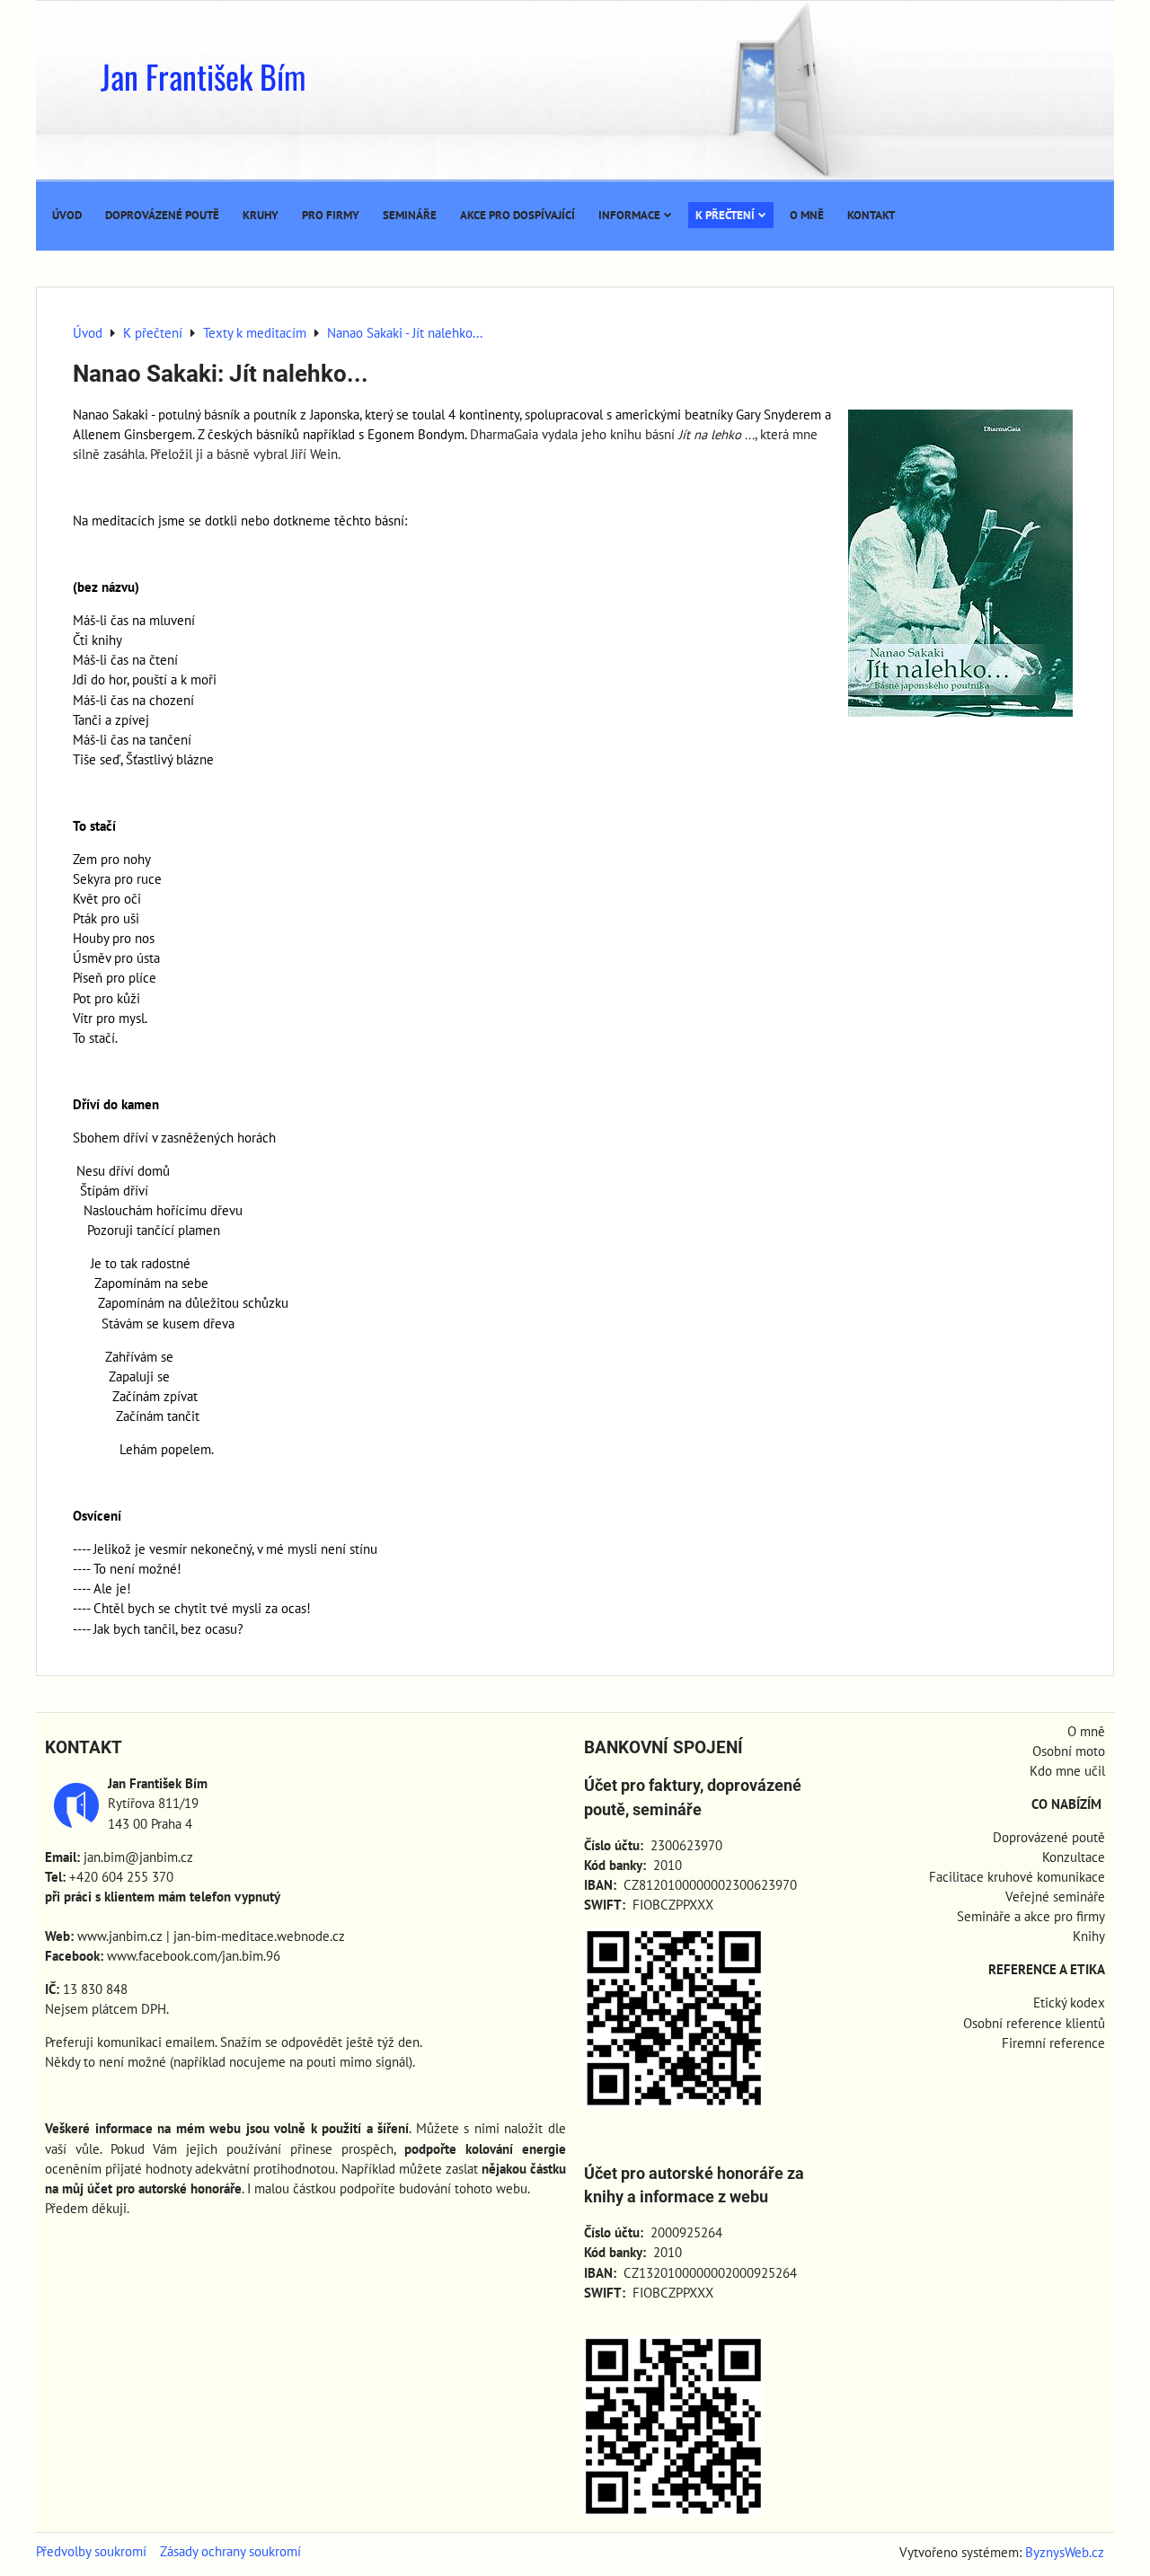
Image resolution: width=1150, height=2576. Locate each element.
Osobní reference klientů (1034, 2023)
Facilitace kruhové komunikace (1017, 1877)
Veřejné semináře (1055, 1897)
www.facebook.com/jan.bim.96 (194, 1956)
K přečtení (725, 215)
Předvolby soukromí (91, 2551)
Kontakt (871, 215)
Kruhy (261, 215)
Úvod (67, 215)
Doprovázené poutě (162, 215)
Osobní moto (1069, 1751)
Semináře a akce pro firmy (1031, 1916)
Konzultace (1074, 1857)
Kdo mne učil (1067, 1771)
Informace (629, 215)
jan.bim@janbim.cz (138, 1857)
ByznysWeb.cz (1065, 2552)
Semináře (410, 215)
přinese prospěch (342, 2149)
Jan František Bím (203, 76)
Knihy (1089, 1936)
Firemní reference (1053, 2043)
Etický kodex (1069, 2003)
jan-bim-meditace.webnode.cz (259, 1936)
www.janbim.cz (120, 1936)
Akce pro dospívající (517, 215)
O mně (807, 215)
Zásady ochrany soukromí (230, 2551)
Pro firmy (331, 215)
